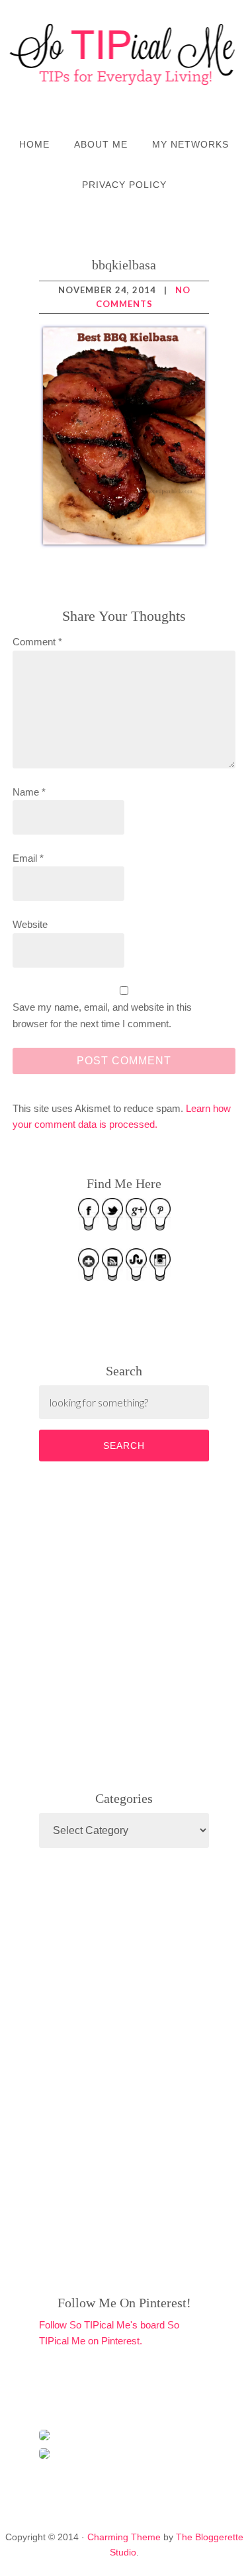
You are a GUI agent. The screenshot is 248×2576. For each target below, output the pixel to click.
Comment (37, 642)
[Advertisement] (138, 1624)
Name (29, 792)
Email (28, 858)
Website (30, 924)
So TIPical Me (124, 54)
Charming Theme (124, 2537)
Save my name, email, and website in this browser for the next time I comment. (102, 1015)
